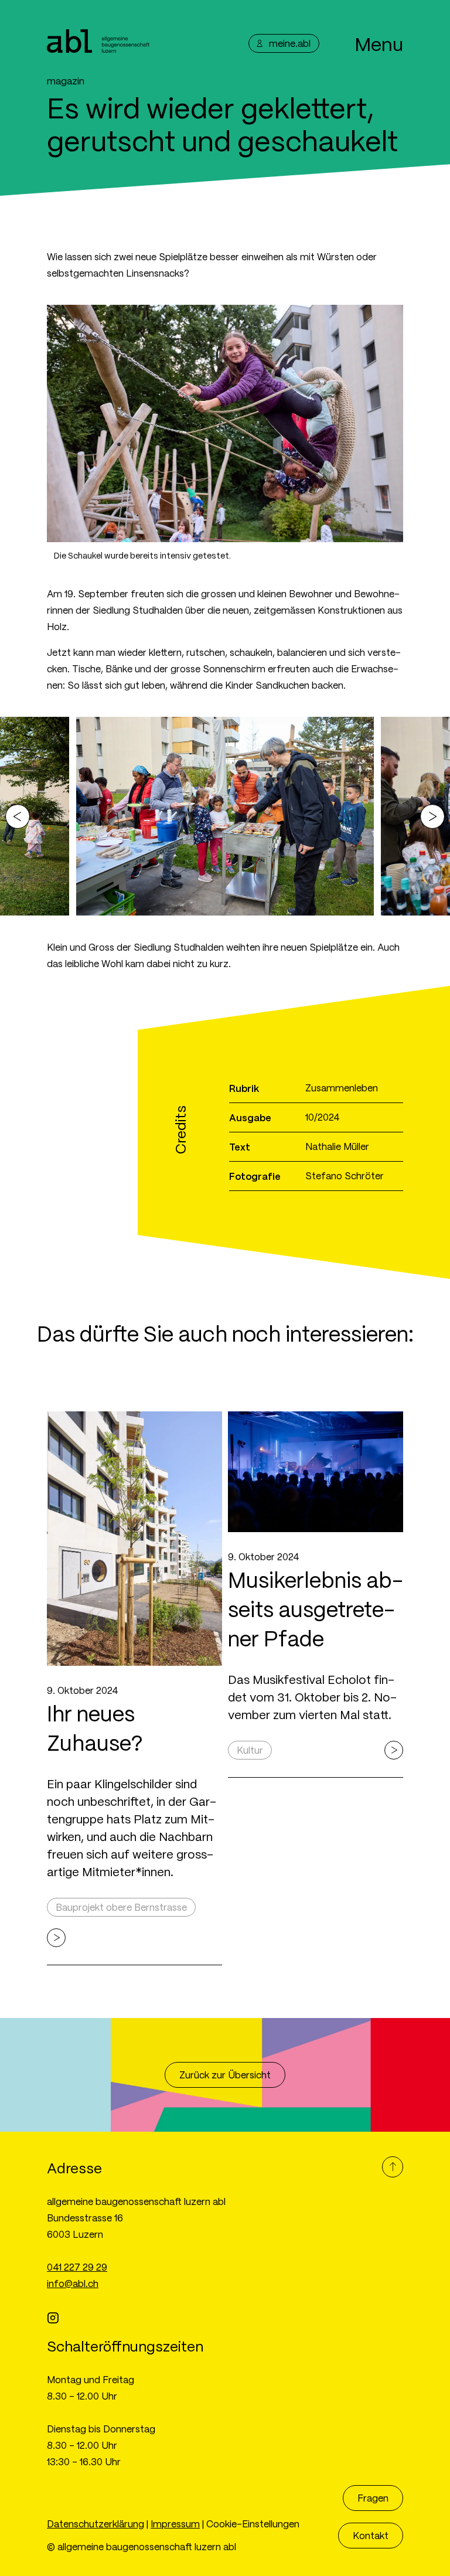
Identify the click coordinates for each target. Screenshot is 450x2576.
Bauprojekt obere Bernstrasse (121, 1907)
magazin (66, 81)
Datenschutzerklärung (96, 2524)
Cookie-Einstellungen (253, 2524)
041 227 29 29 (77, 2267)
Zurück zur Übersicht (225, 2075)
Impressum (175, 2524)
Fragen (373, 2498)
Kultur (250, 1750)
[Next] (432, 816)
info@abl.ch (73, 2283)
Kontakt (371, 2535)
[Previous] (18, 816)
